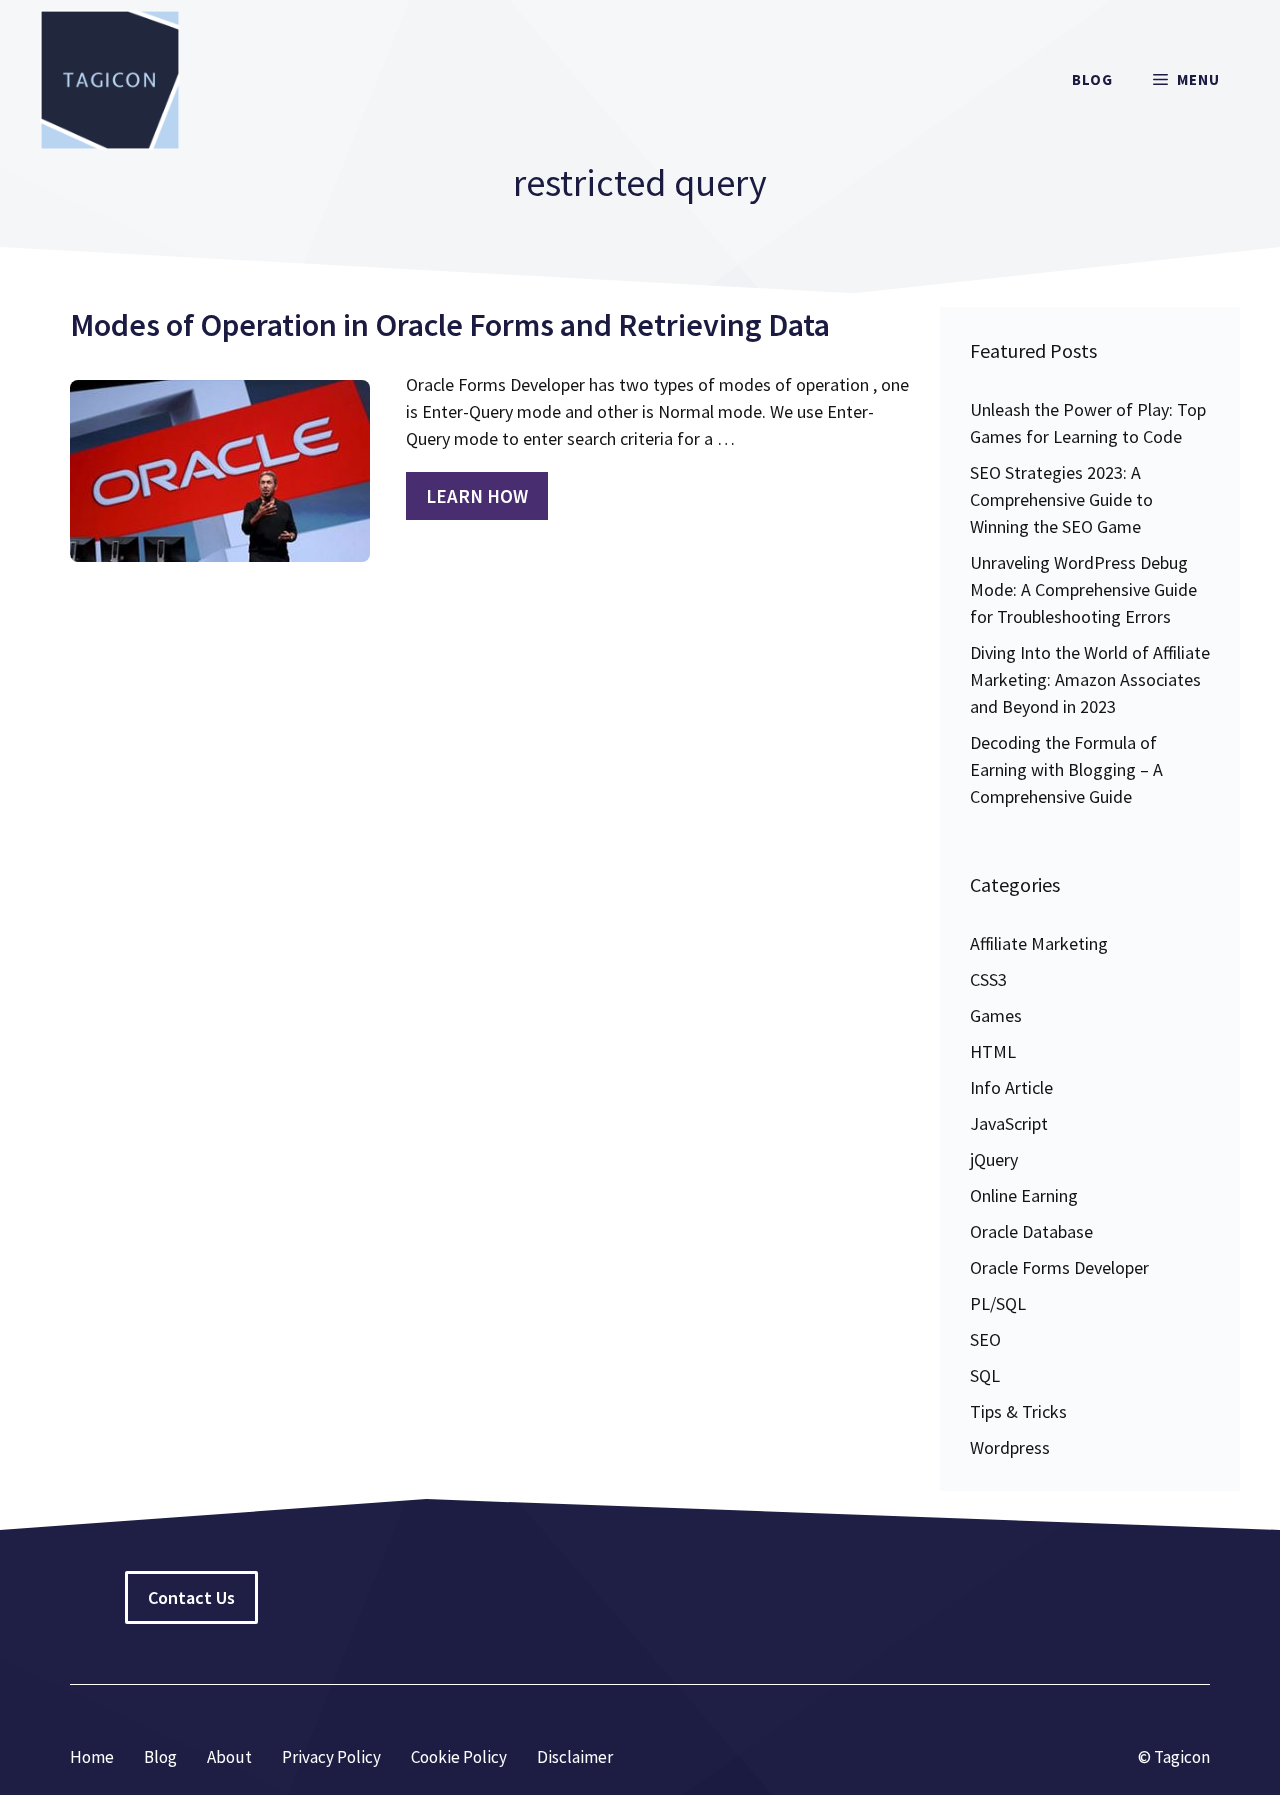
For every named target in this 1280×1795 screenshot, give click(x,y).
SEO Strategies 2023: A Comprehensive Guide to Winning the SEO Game (1061, 499)
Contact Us (191, 1597)
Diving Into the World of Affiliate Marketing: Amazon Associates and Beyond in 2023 (1090, 679)
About (229, 1757)
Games (996, 1015)
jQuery (994, 1159)
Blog (1092, 79)
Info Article (1011, 1087)
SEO (985, 1339)
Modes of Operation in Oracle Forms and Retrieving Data (450, 325)
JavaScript (1009, 1123)
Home (92, 1757)
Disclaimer (575, 1757)
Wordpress (1010, 1447)
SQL (985, 1375)
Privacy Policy (331, 1757)
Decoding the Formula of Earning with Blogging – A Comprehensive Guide (1066, 769)
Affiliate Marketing (1039, 943)
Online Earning (1024, 1195)
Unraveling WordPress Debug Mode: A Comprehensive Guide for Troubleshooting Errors (1083, 589)
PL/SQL (998, 1303)
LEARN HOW (477, 496)
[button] (1186, 80)
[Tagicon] (110, 80)
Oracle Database (1031, 1231)
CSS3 (988, 979)
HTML (993, 1051)
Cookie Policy (459, 1757)
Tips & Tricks (1018, 1411)
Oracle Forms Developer (1059, 1267)
